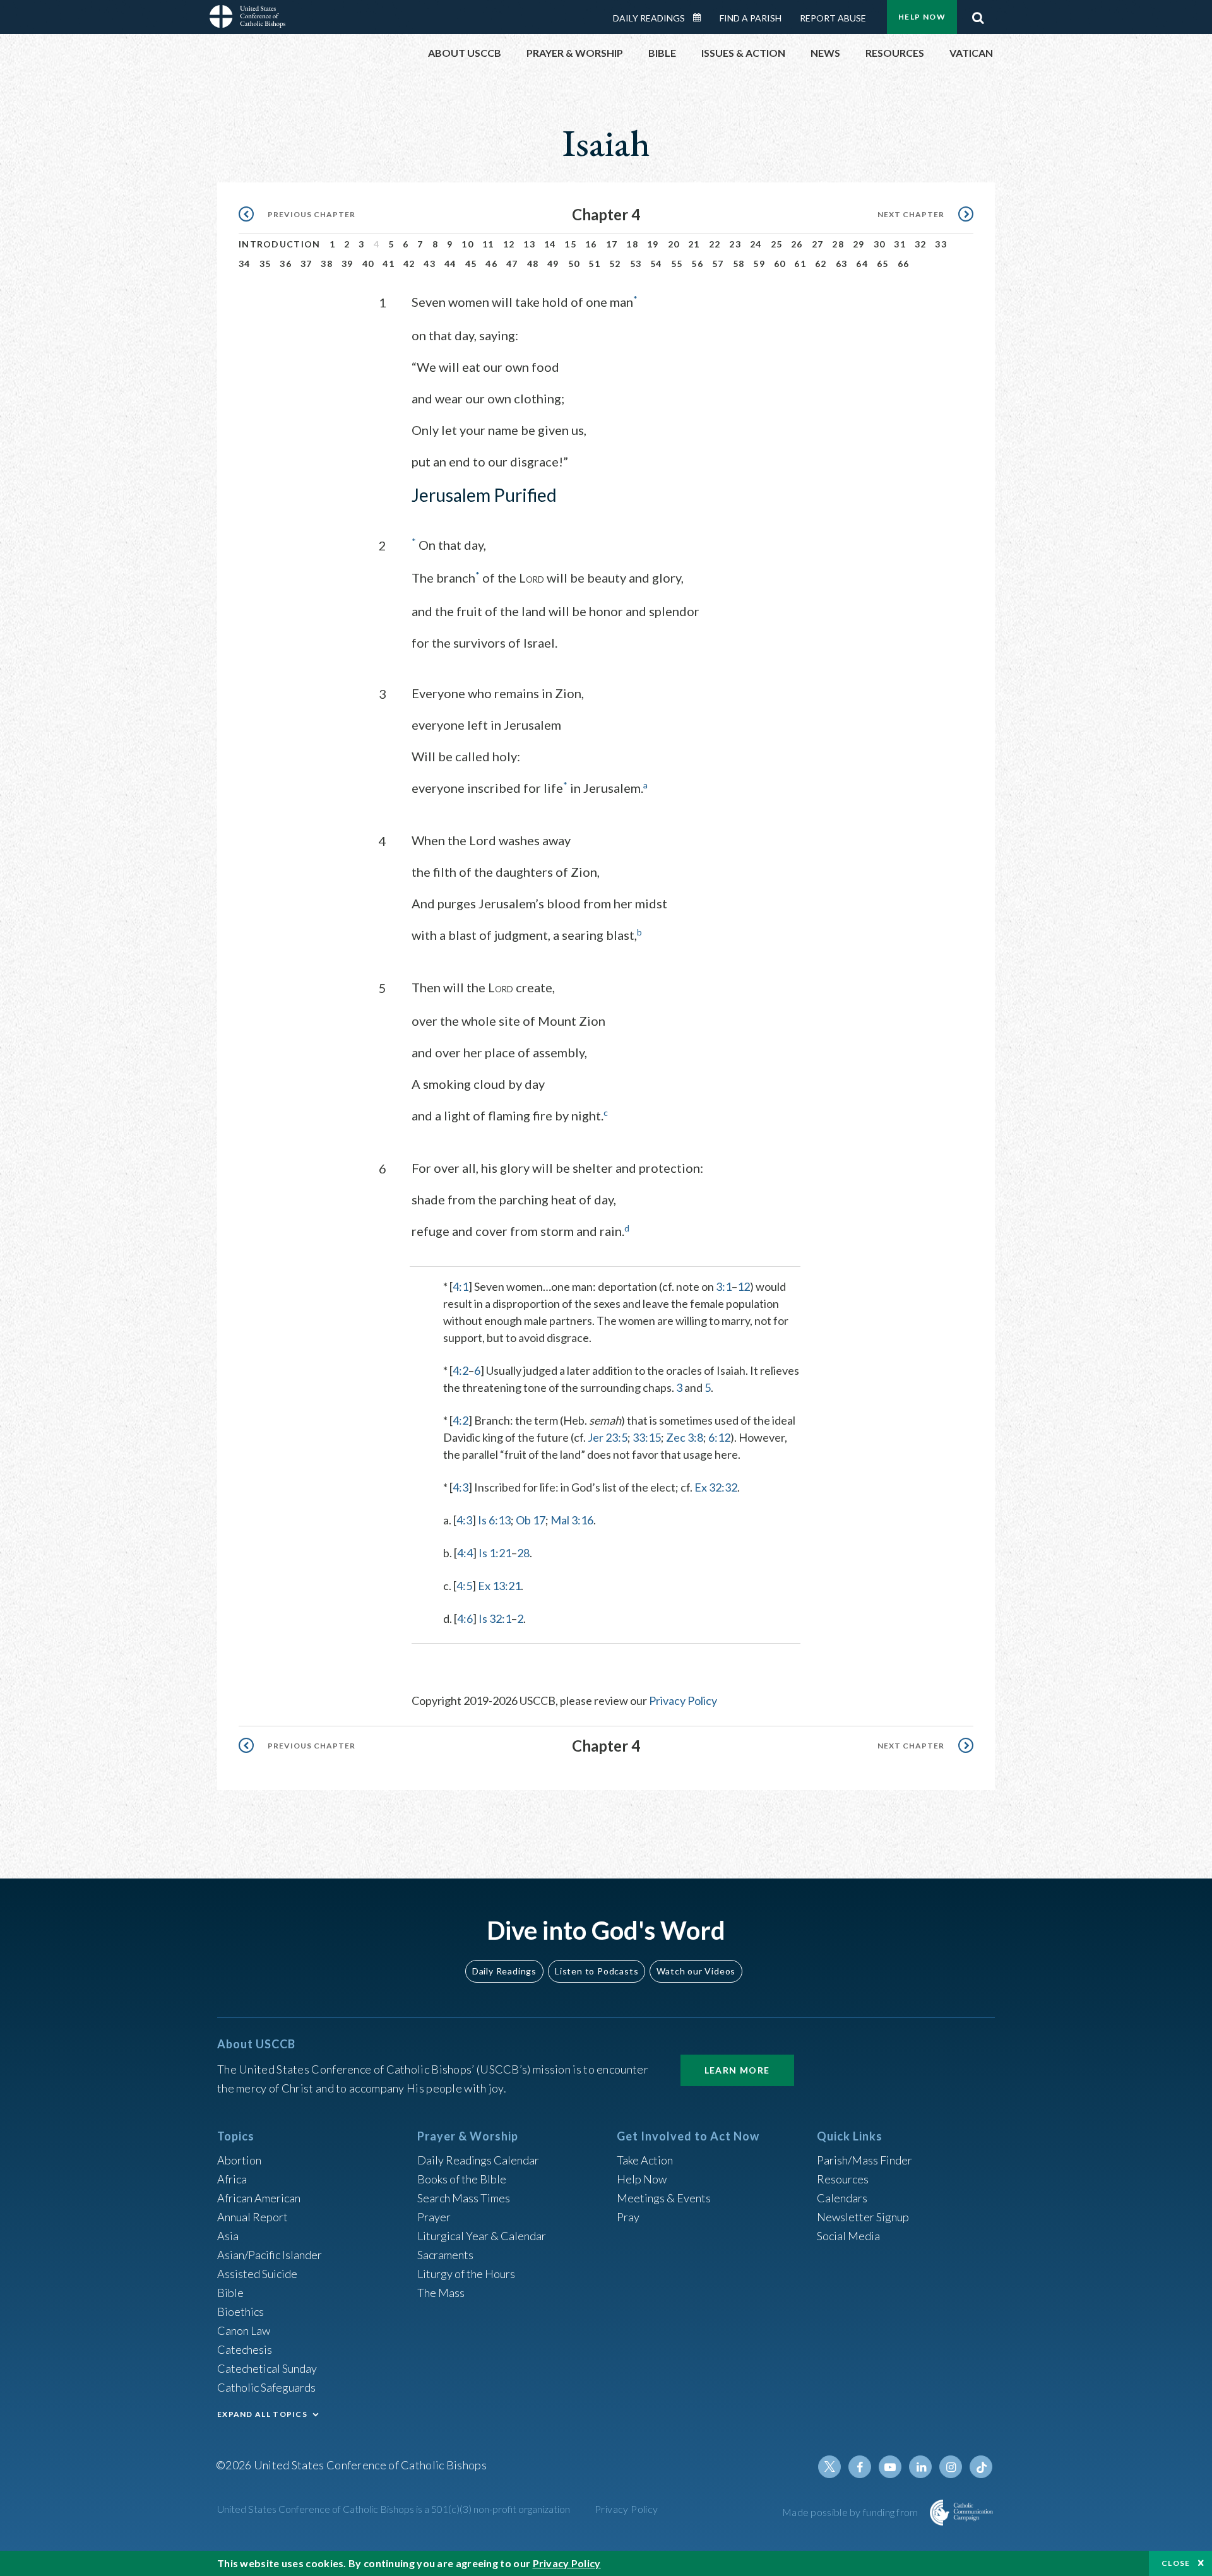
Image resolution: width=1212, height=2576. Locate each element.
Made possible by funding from (851, 2512)
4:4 (465, 1553)
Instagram (951, 2467)
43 (430, 264)
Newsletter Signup (863, 2217)
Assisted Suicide (257, 2274)
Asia (228, 2236)
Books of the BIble (462, 2179)
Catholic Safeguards (266, 2387)
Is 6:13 (494, 1520)
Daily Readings (649, 18)
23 (735, 244)
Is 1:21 (495, 1553)
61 (800, 264)
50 (574, 264)
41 (389, 264)
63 (842, 264)
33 (941, 244)
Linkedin (920, 2467)
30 (880, 244)
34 (245, 264)
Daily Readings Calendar (701, 18)
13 (529, 244)
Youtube (890, 2467)
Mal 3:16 (572, 1520)
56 (697, 264)
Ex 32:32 (716, 1487)
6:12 (719, 1437)
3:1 (724, 1286)
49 (553, 264)
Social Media (848, 2236)
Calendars (842, 2198)
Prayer (434, 2217)
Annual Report (252, 2217)
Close (1176, 2563)
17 (612, 244)
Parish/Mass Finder (864, 2160)
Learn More (737, 2070)
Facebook (860, 2467)
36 (286, 264)
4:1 (460, 1286)
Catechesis (245, 2349)
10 (467, 244)
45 (471, 264)
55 (677, 264)
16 (591, 244)
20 (674, 244)
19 (653, 244)
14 (550, 244)
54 (656, 264)
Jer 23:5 (608, 1437)
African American (259, 2198)
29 (859, 244)
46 (491, 264)
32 (921, 244)
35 (265, 264)
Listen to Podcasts (597, 1971)
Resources (843, 2179)
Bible (230, 2293)
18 (632, 244)
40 (368, 264)
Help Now (922, 17)
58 (739, 264)
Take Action (645, 2160)
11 (488, 244)
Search (978, 15)
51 (594, 264)
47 (512, 264)
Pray (628, 2217)
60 (780, 264)
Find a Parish (751, 18)
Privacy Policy (683, 1701)
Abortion (239, 2160)
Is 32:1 (495, 1618)
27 (818, 244)
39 (348, 264)
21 (694, 244)
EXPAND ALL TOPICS (262, 2414)
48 (533, 264)
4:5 (464, 1586)
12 (509, 244)
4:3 (460, 1487)
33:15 (647, 1437)
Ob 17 (531, 1520)
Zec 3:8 (685, 1437)
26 (797, 244)
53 (636, 264)
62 (821, 264)
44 (450, 264)
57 (718, 264)
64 (862, 264)
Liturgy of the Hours (466, 2274)
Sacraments (445, 2255)
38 (327, 264)
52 (615, 264)
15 (570, 244)
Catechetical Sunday (267, 2368)
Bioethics (241, 2312)
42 (409, 264)
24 (756, 244)
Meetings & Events (664, 2198)
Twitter (829, 2467)
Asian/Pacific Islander (270, 2255)
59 (759, 264)
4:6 (465, 1618)
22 (715, 244)
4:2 (460, 1370)
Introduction (280, 244)
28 (838, 244)
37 (306, 264)
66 (904, 264)
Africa (232, 2179)
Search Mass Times (464, 2198)
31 (900, 244)
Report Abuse (833, 18)
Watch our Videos (696, 1971)
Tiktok (981, 2467)
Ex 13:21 (499, 1586)
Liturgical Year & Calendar (482, 2236)
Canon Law (244, 2330)
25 (777, 244)
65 (883, 264)
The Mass (441, 2293)
